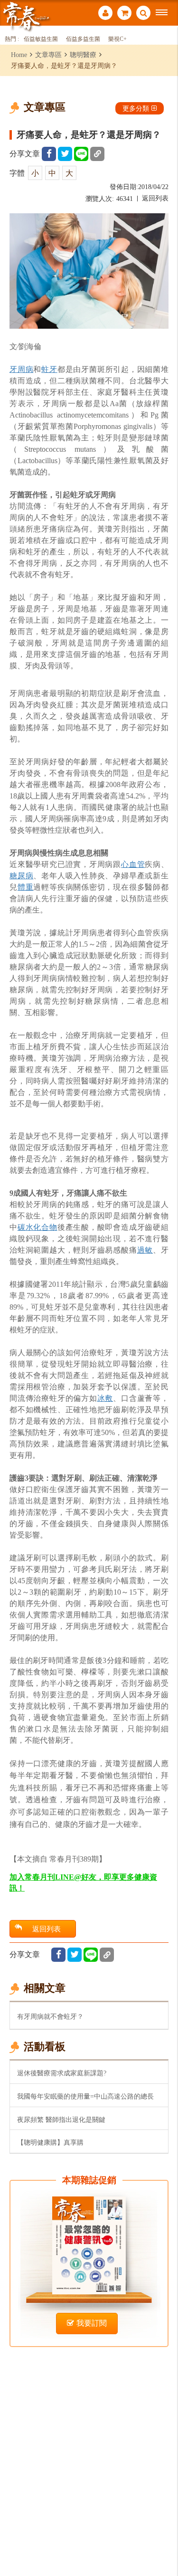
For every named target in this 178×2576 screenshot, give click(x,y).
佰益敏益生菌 (41, 39)
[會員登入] (105, 14)
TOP (164, 2537)
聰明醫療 (83, 55)
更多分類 (136, 108)
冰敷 (105, 1398)
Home (19, 55)
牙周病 (21, 369)
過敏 (145, 1250)
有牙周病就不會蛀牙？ (50, 2016)
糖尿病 (21, 876)
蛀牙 (49, 369)
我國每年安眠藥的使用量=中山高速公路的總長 (85, 2096)
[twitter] (65, 154)
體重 (26, 887)
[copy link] (97, 154)
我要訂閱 (92, 2323)
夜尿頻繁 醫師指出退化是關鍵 (61, 2120)
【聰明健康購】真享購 (50, 2142)
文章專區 (48, 55)
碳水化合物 (37, 1227)
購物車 (124, 14)
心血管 (133, 864)
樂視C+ (117, 39)
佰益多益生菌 (83, 39)
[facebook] (49, 154)
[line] (81, 154)
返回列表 (155, 198)
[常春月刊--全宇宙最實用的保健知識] (26, 16)
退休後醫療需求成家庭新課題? (62, 2073)
